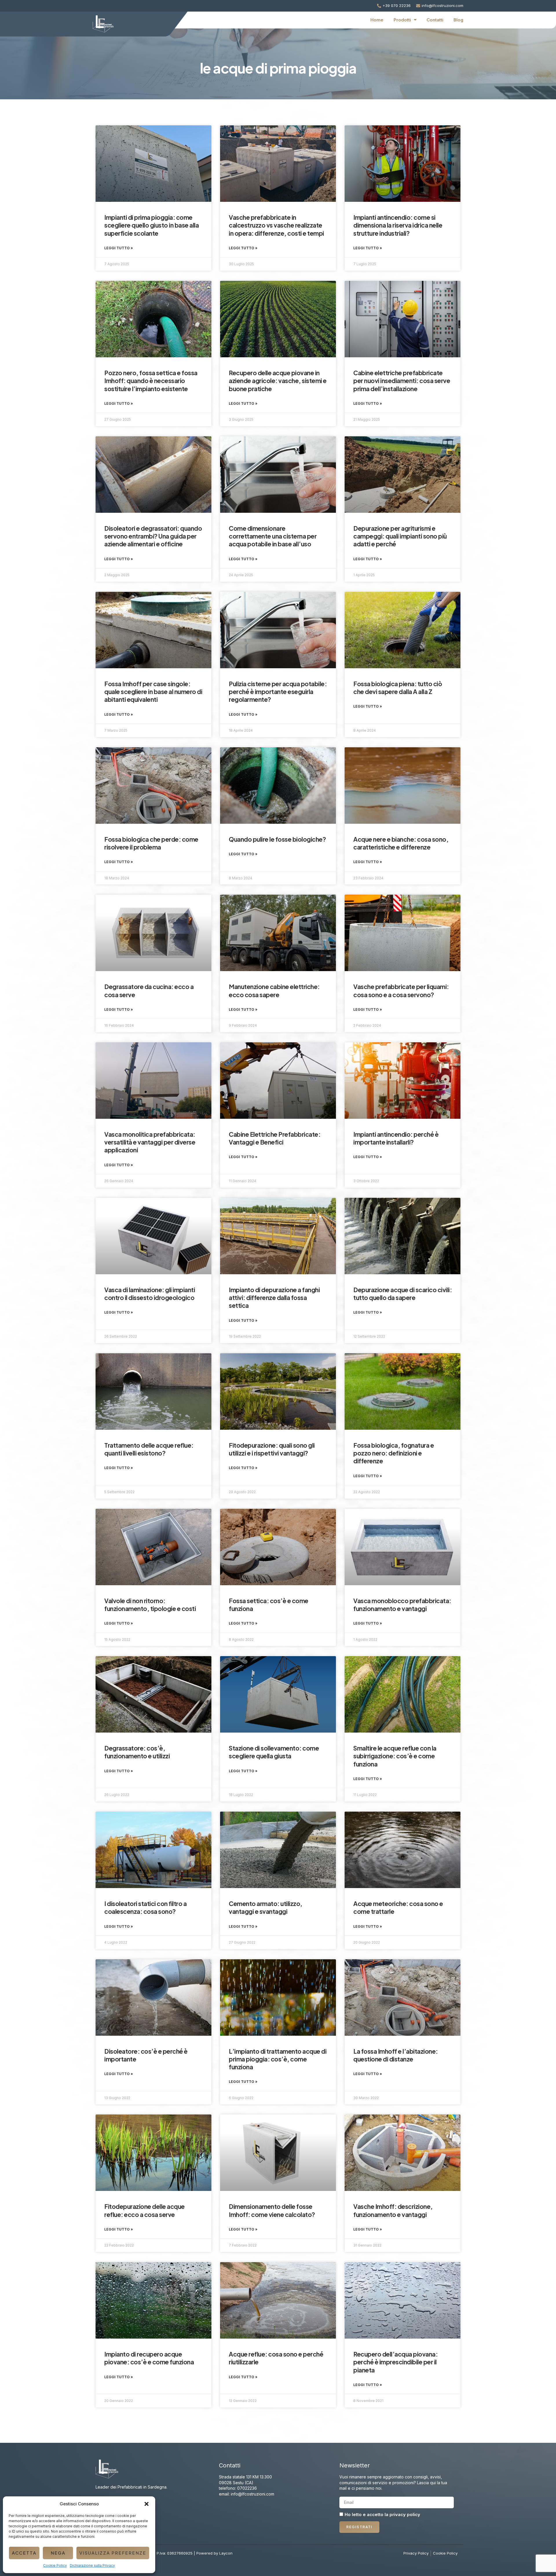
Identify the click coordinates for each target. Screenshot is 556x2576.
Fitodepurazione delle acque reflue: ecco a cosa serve (145, 2210)
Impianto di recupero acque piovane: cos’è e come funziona (149, 2358)
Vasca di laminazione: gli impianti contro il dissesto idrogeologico (150, 1294)
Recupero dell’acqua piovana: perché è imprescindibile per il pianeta (395, 2362)
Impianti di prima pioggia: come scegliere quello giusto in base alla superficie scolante (151, 225)
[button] (147, 2504)
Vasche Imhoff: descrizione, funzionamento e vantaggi (393, 2210)
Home (377, 20)
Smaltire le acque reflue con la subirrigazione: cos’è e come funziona (395, 1756)
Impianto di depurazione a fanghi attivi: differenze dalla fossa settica (274, 1298)
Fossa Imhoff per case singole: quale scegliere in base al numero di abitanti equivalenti (153, 692)
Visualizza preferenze (113, 2553)
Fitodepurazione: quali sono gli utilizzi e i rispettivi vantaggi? (272, 1449)
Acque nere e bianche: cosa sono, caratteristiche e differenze (401, 843)
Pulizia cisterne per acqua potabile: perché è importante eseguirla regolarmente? (278, 692)
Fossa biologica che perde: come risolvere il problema (151, 843)
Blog (458, 20)
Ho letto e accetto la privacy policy (382, 2515)
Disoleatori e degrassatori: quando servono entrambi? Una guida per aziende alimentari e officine (153, 536)
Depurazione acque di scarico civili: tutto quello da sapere (403, 1294)
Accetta (24, 2553)
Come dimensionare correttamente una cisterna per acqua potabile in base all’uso (273, 536)
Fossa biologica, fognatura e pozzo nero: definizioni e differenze (394, 1453)
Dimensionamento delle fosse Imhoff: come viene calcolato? (272, 2210)
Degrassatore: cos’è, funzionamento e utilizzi (137, 1752)
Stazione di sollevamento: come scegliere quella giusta (274, 1752)
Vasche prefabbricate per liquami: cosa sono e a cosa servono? (401, 991)
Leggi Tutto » (119, 248)
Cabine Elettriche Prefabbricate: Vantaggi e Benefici (275, 1138)
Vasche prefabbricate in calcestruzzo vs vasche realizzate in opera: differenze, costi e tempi (276, 225)
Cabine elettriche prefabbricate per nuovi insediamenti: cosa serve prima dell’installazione (402, 381)
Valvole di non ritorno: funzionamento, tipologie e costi (150, 1605)
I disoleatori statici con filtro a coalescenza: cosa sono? (145, 1907)
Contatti (435, 20)
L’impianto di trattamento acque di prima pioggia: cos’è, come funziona (278, 2059)
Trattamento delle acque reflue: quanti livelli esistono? (149, 1449)
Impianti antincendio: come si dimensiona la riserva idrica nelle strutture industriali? (398, 225)
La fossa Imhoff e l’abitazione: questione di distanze (396, 2055)
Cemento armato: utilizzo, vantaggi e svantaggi (266, 1907)
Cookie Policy (55, 2565)
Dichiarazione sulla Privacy (92, 2565)
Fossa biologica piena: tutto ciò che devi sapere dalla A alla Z (398, 688)
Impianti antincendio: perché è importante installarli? (396, 1138)
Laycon (226, 2553)
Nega (58, 2553)
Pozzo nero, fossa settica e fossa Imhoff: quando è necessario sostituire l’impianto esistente (151, 381)
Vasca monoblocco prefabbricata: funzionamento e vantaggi (402, 1605)
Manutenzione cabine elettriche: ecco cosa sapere (274, 991)
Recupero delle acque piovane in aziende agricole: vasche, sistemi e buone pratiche (278, 381)
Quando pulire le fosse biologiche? (277, 839)
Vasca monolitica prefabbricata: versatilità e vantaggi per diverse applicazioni (150, 1142)
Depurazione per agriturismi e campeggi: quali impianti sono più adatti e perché (400, 536)
